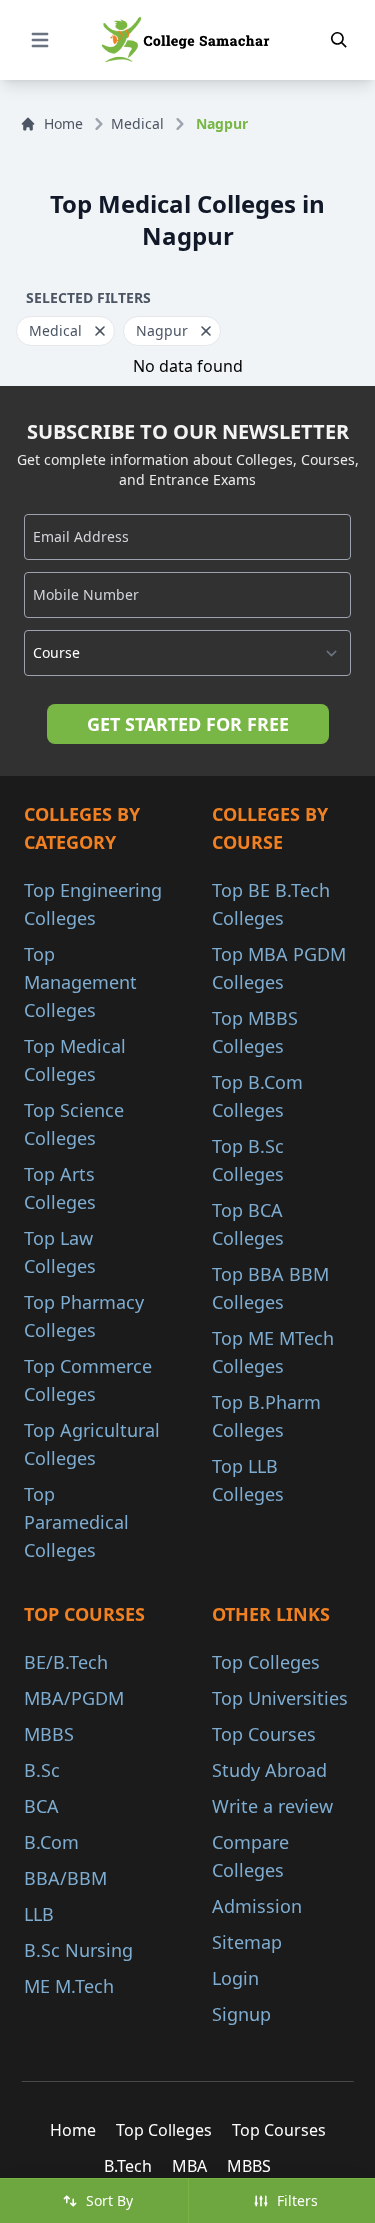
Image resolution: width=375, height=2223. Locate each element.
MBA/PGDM (74, 1698)
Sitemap (247, 1942)
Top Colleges (266, 1662)
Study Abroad (269, 1770)
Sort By (109, 2200)
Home (63, 123)
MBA (189, 2166)
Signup (241, 2014)
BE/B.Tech (66, 1662)
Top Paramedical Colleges (76, 1522)
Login (235, 1978)
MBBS (49, 1734)
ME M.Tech (69, 1986)
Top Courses (264, 1734)
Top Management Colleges (80, 982)
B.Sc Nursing (78, 1950)
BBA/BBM (65, 1878)
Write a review (272, 1806)
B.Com (51, 1842)
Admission (257, 1906)
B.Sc (42, 1770)
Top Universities (280, 1698)
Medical (137, 123)
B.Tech (128, 2166)
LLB (39, 1914)
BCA (41, 1806)
